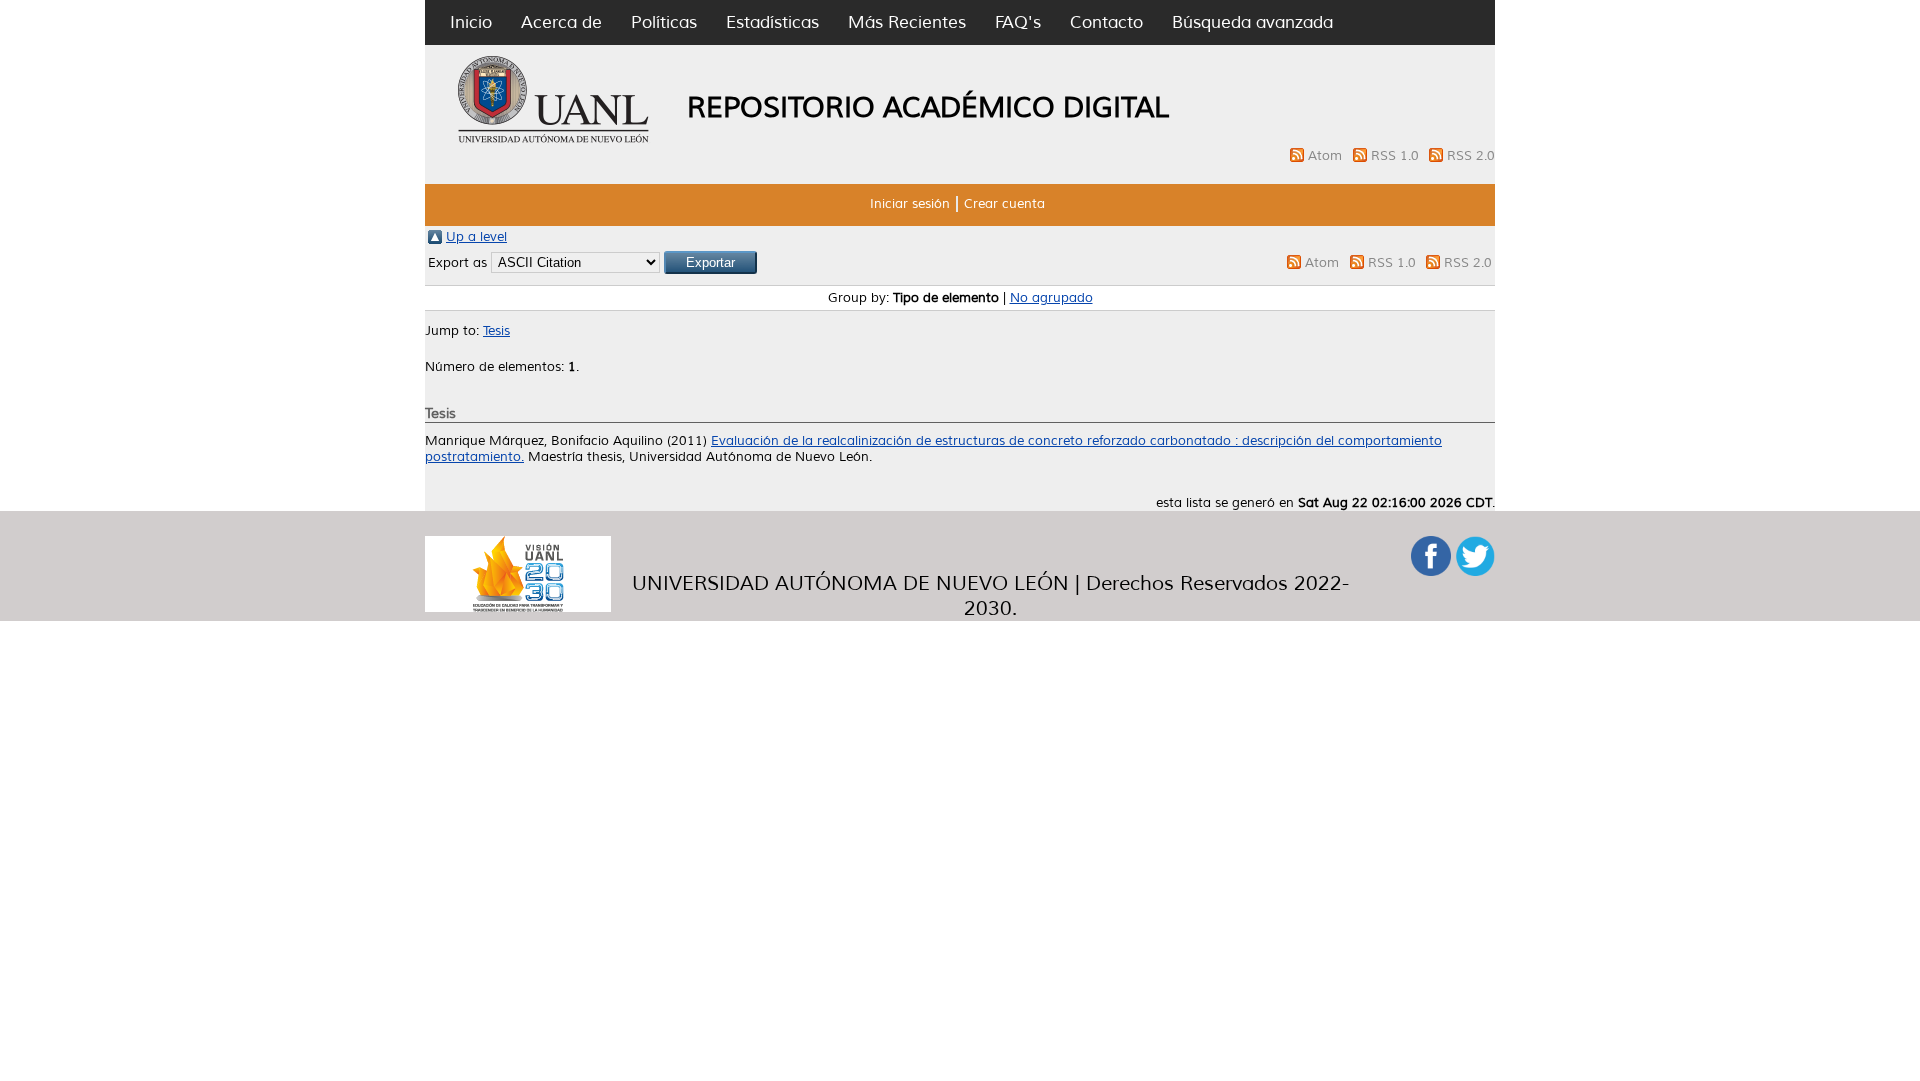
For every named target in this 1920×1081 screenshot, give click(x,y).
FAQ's (1018, 22)
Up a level (476, 237)
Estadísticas (772, 22)
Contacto (1106, 22)
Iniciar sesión (910, 204)
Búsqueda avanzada (1252, 22)
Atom (1327, 156)
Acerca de (561, 22)
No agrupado (1051, 298)
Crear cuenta (1004, 204)
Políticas (664, 22)
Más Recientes (907, 22)
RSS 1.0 (1397, 156)
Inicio (471, 22)
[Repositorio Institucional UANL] (554, 140)
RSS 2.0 (1471, 156)
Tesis (496, 331)
